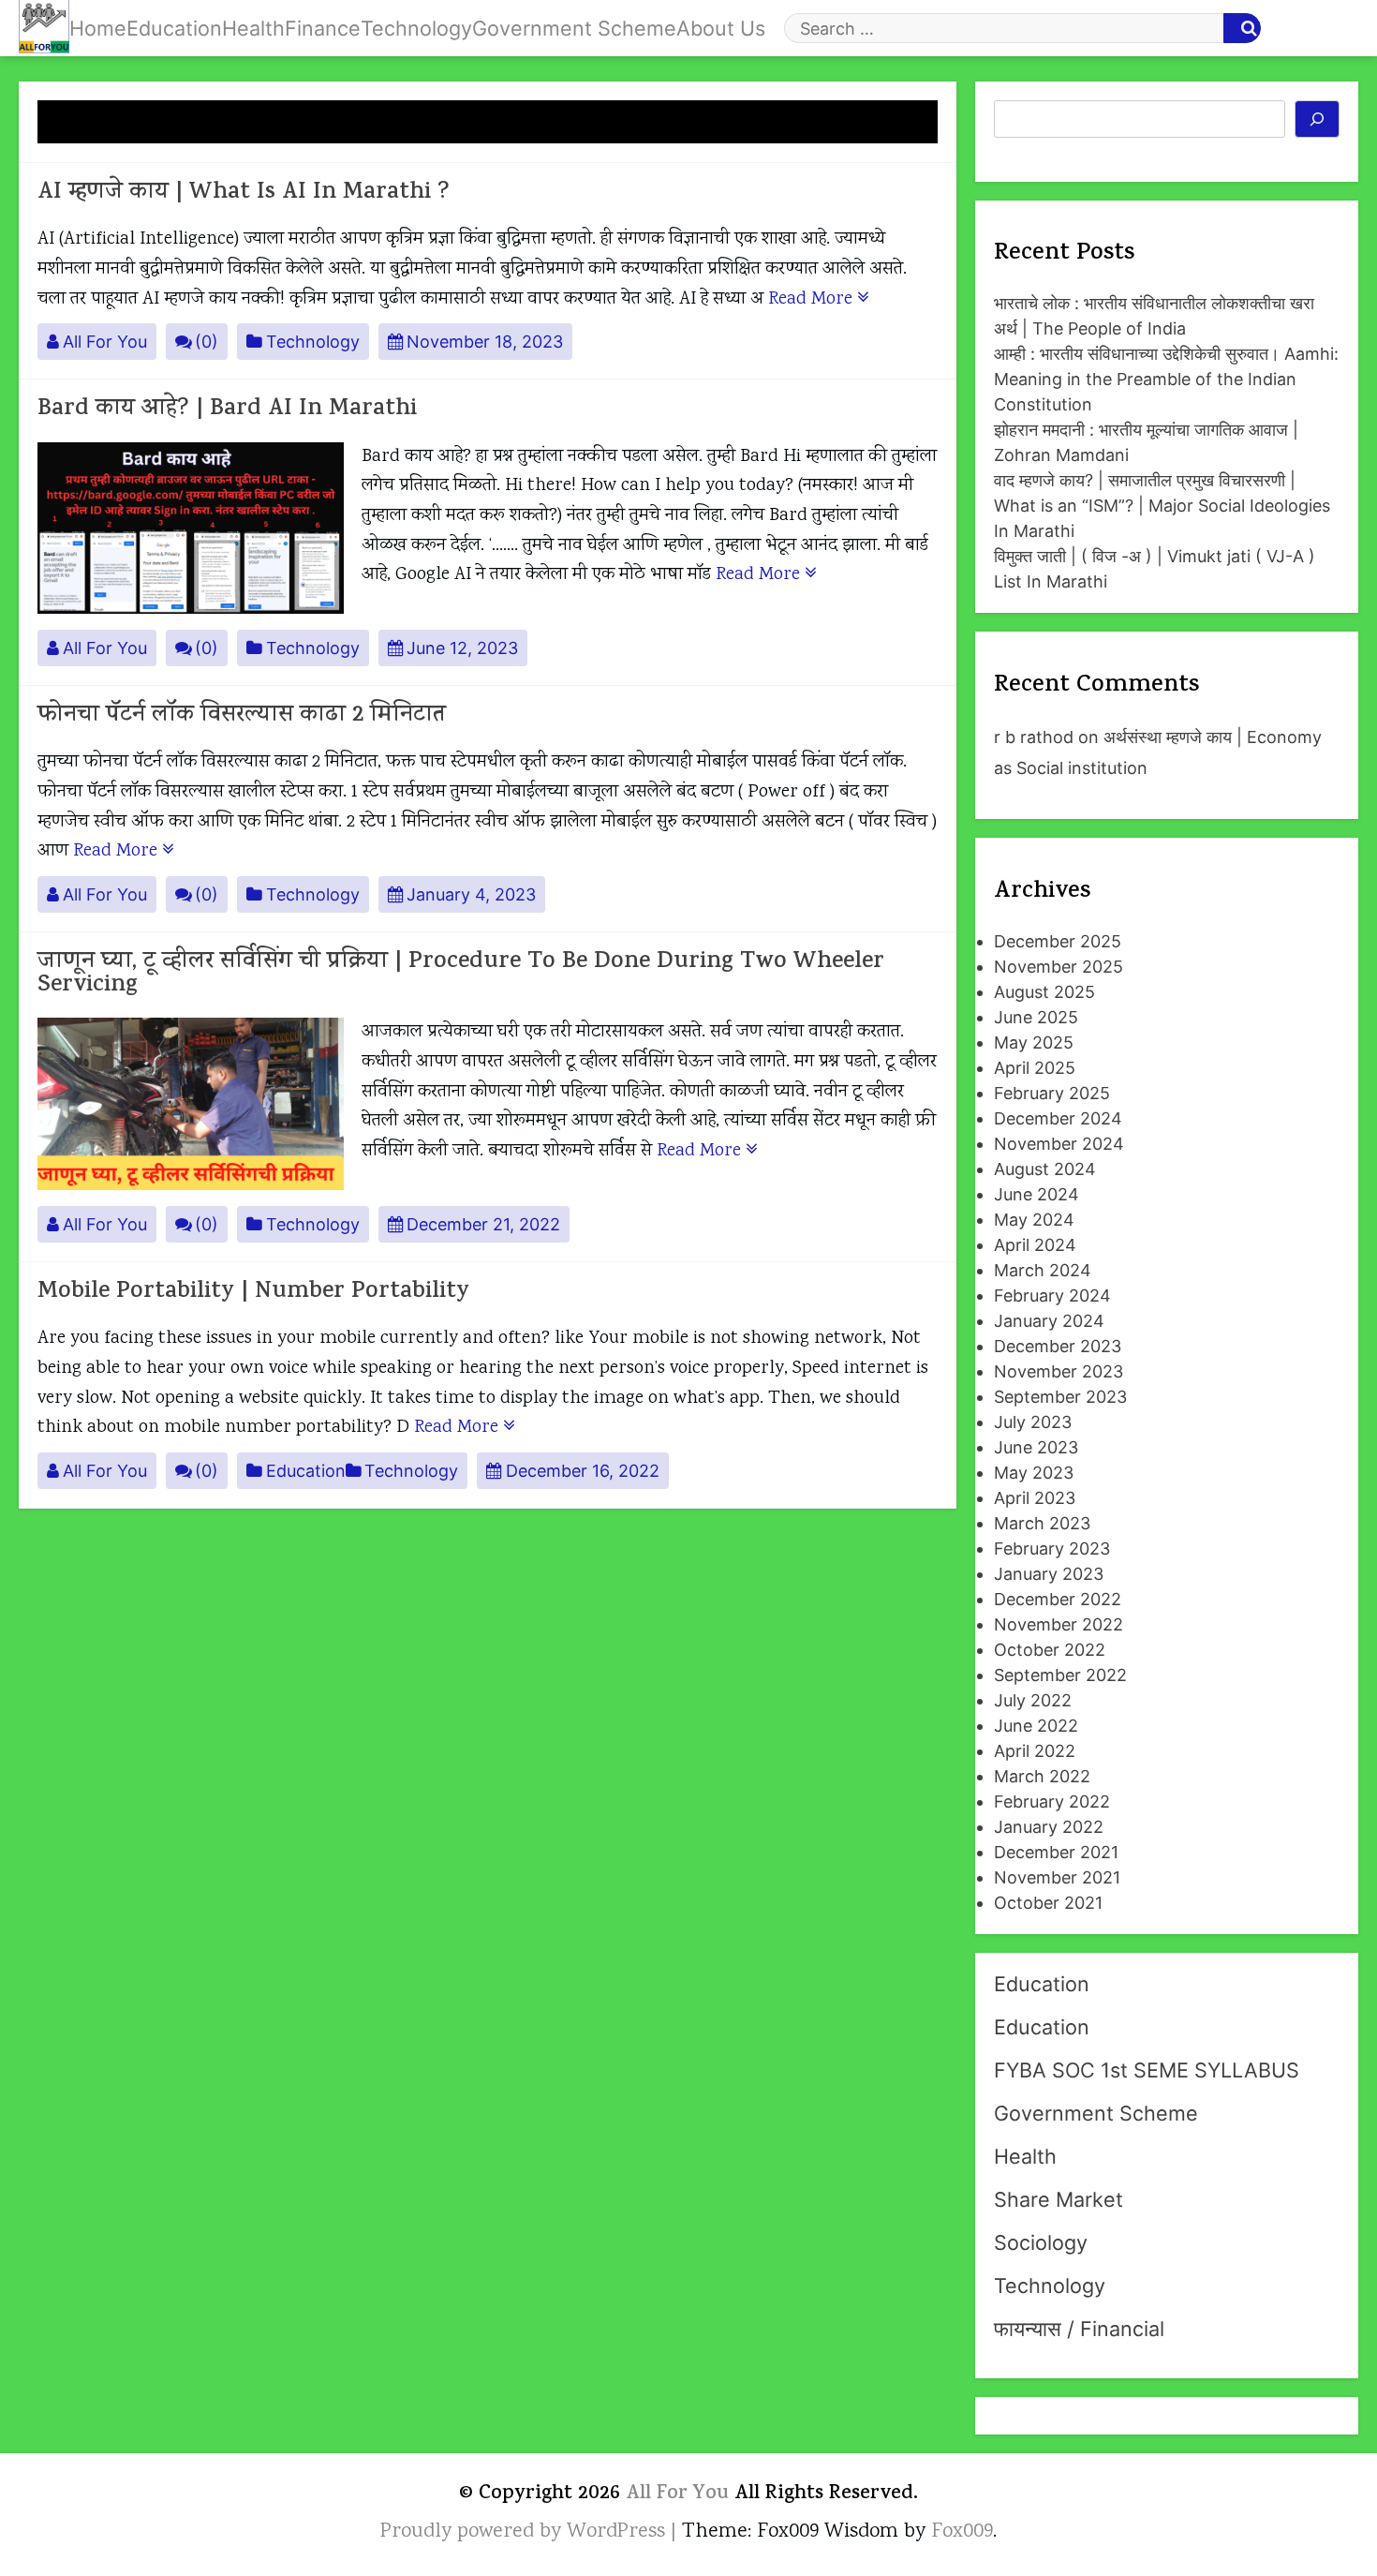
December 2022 (1058, 1599)
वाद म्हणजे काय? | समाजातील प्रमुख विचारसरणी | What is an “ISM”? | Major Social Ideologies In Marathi (1162, 506)
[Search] (1318, 119)
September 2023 (1060, 1397)
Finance (323, 28)
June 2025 (1036, 1017)
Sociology (1041, 2242)
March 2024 (1043, 1270)
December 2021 (1056, 1852)
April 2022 (1035, 1751)
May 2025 (1034, 1042)
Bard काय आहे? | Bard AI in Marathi (227, 410)
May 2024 (1034, 1220)
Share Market (1059, 2199)
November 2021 (1057, 1877)
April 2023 (1035, 1498)
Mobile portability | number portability (253, 1293)
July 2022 (1033, 1700)
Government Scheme (574, 28)
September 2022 (1060, 1675)
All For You (105, 342)
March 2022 (1042, 1776)
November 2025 (1059, 967)
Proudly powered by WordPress (526, 2532)
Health (253, 28)
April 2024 (1035, 1245)
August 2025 (1044, 992)
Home (98, 28)
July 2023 (1033, 1422)
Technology (416, 28)
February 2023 (1052, 1549)
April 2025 (1035, 1068)
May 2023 (1034, 1473)
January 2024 (1049, 1321)
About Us (721, 28)
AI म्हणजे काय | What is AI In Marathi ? (244, 194)
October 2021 (1048, 1903)
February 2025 (1052, 1093)
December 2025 (1058, 941)
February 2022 (1052, 1802)
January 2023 (1049, 1574)
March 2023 (1042, 1523)
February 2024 (1052, 1295)
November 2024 (1059, 1144)
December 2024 (1058, 1118)
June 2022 (1036, 1726)
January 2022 (1049, 1827)
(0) (207, 342)
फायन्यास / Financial (1079, 2329)
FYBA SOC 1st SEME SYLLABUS (1147, 2070)
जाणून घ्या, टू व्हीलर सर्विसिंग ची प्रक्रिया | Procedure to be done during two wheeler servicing (461, 975)
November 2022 (1059, 1624)
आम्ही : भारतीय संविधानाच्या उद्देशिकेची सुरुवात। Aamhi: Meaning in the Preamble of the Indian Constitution (1166, 379)
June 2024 (1036, 1194)
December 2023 (1058, 1346)
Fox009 (962, 2532)
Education (174, 28)
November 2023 (1059, 1371)
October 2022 (1050, 1650)
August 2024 (1045, 1169)
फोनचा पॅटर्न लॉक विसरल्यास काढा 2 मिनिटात (242, 716)
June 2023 (1036, 1447)
